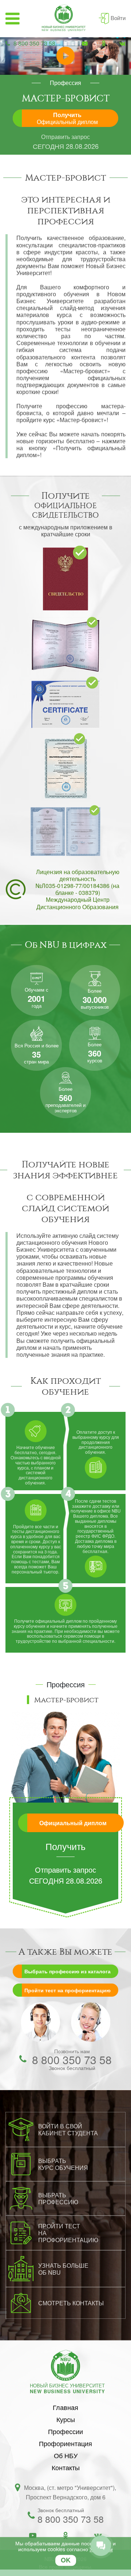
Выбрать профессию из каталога (68, 1971)
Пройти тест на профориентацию (68, 1990)
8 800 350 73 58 (34, 43)
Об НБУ (66, 2455)
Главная (65, 2407)
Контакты (66, 2467)
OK (66, 2560)
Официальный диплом (73, 1823)
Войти (118, 18)
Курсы (66, 2419)
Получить (67, 118)
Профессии (65, 2431)
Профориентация (65, 2443)
